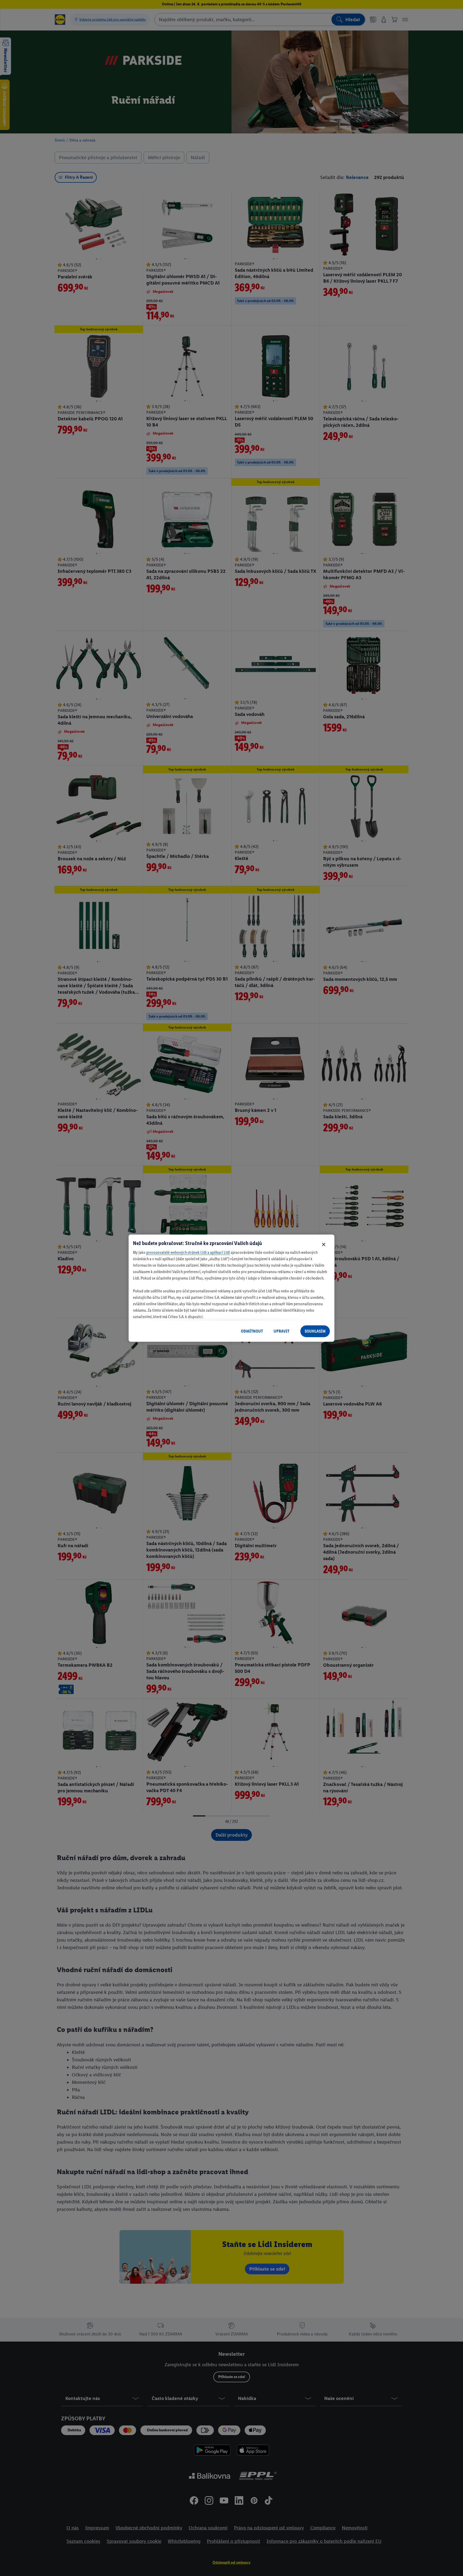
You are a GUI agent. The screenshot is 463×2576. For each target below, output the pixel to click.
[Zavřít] (324, 1244)
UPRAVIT (281, 1331)
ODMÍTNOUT (252, 1331)
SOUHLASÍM (315, 1331)
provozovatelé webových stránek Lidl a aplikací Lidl (188, 1252)
